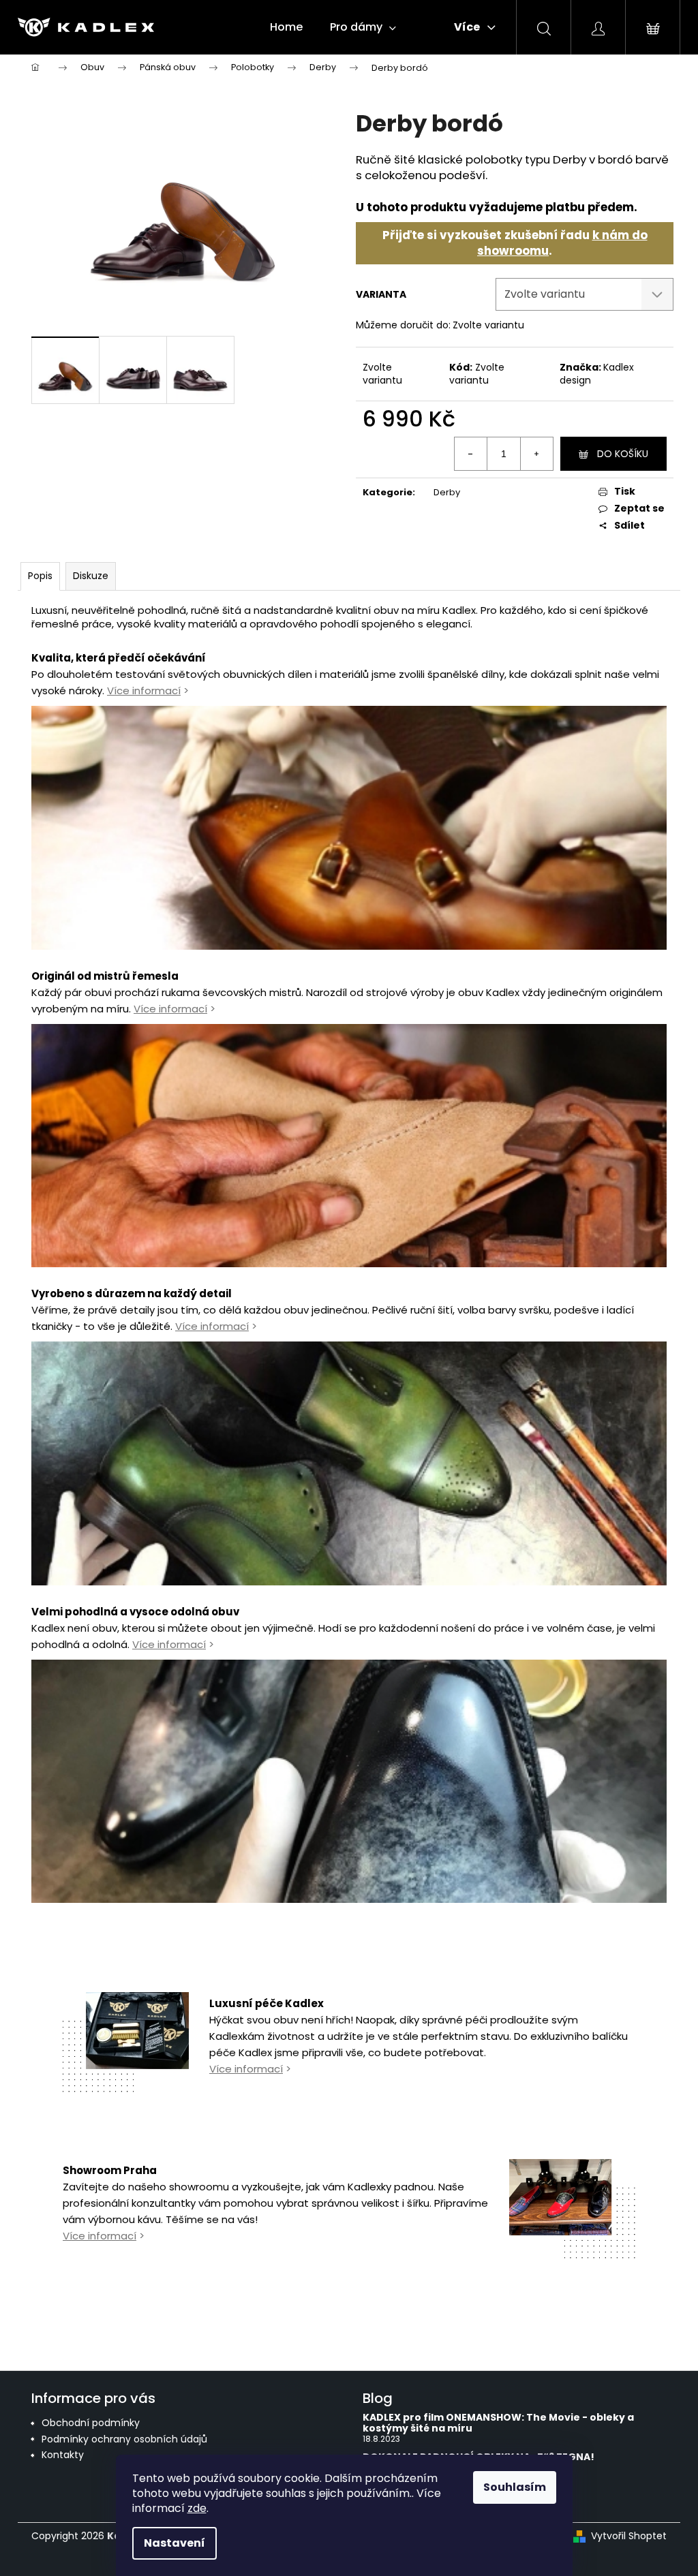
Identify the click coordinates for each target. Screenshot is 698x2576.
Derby (447, 492)
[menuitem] (286, 27)
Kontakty (63, 2455)
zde (197, 2508)
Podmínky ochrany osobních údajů (124, 2439)
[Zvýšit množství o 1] (536, 454)
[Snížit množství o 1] (471, 454)
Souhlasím (515, 2487)
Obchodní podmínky (91, 2423)
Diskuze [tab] (91, 576)
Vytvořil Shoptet (629, 2536)
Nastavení (174, 2543)
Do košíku (623, 454)
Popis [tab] (40, 576)
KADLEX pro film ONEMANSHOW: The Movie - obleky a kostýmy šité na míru (498, 2423)
